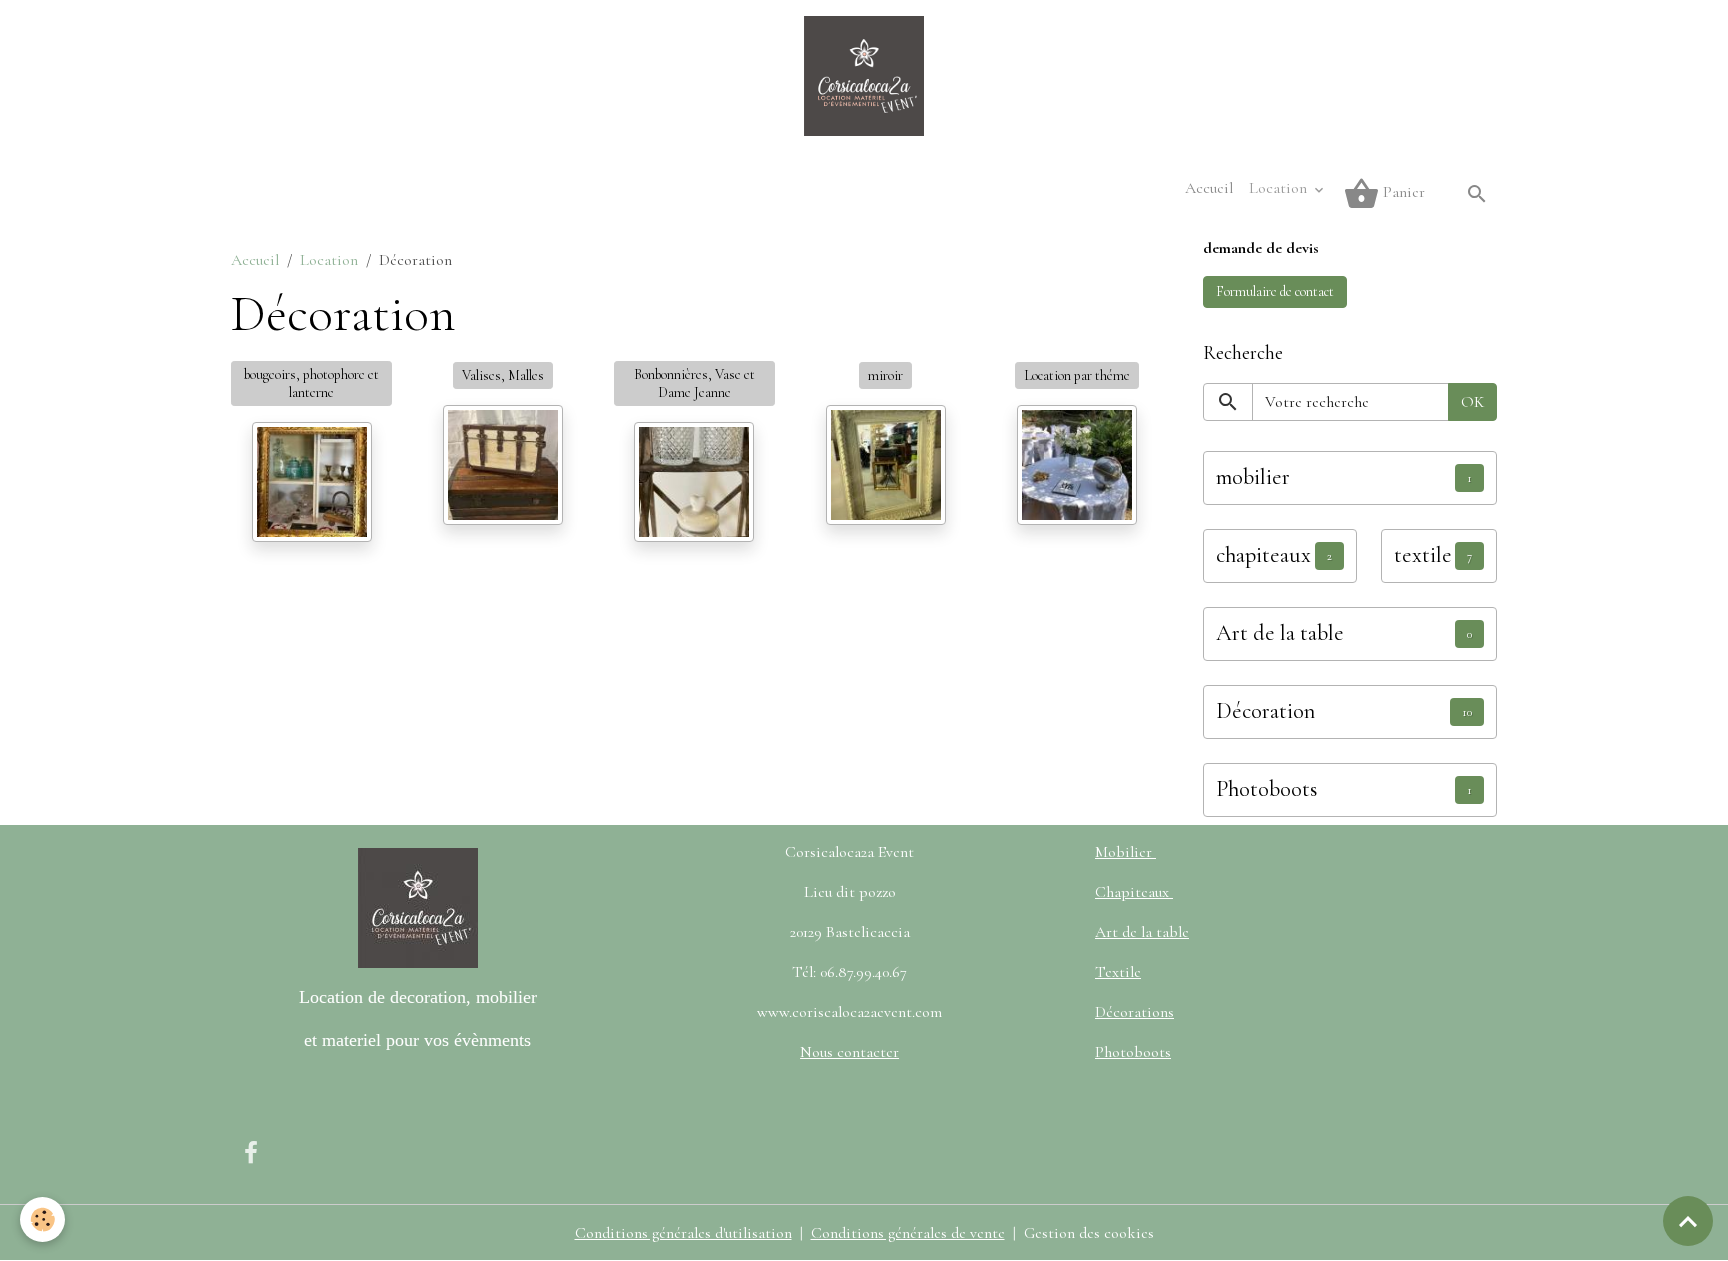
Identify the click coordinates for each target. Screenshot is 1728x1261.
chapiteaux (1263, 555)
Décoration (1265, 711)
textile (1423, 555)
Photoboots (1267, 789)
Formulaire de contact (1275, 291)
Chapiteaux (1134, 892)
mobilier (1253, 477)
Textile (1118, 972)
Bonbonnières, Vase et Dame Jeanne (694, 383)
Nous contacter (849, 1052)
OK (1472, 402)
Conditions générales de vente (908, 1233)
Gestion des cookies (1089, 1233)
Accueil (1209, 188)
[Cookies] (42, 1219)
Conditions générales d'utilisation (683, 1233)
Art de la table (1280, 633)
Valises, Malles (503, 375)
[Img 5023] (885, 465)
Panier (1402, 192)
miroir (885, 375)
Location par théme (1077, 375)
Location (1280, 188)
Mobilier (1125, 852)
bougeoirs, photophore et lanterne (311, 383)
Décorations (1134, 1012)
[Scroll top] (1688, 1221)
